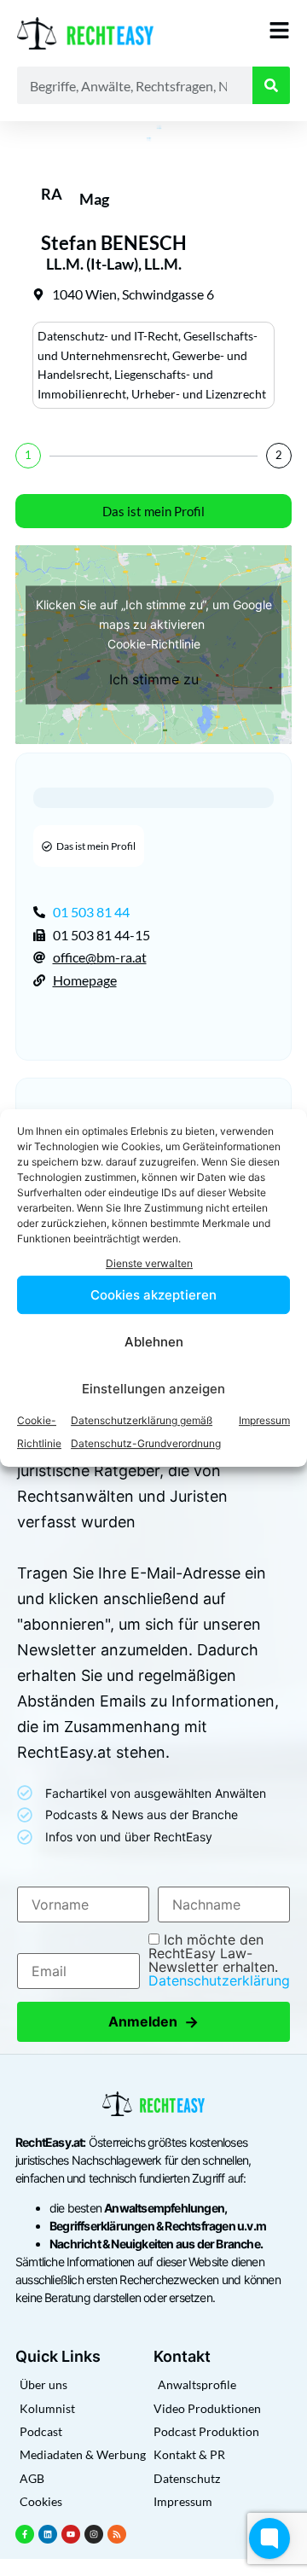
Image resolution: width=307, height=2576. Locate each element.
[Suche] (271, 85)
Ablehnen (154, 1342)
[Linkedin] (48, 2534)
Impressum (264, 1420)
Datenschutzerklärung (219, 1980)
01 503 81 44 (91, 912)
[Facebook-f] (25, 2534)
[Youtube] (71, 2534)
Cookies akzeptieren (153, 1295)
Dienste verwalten (149, 1263)
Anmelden (153, 2022)
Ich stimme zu (154, 678)
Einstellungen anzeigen (153, 1389)
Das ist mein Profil (153, 511)
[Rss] (117, 2534)
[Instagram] (94, 2534)
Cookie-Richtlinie (154, 643)
